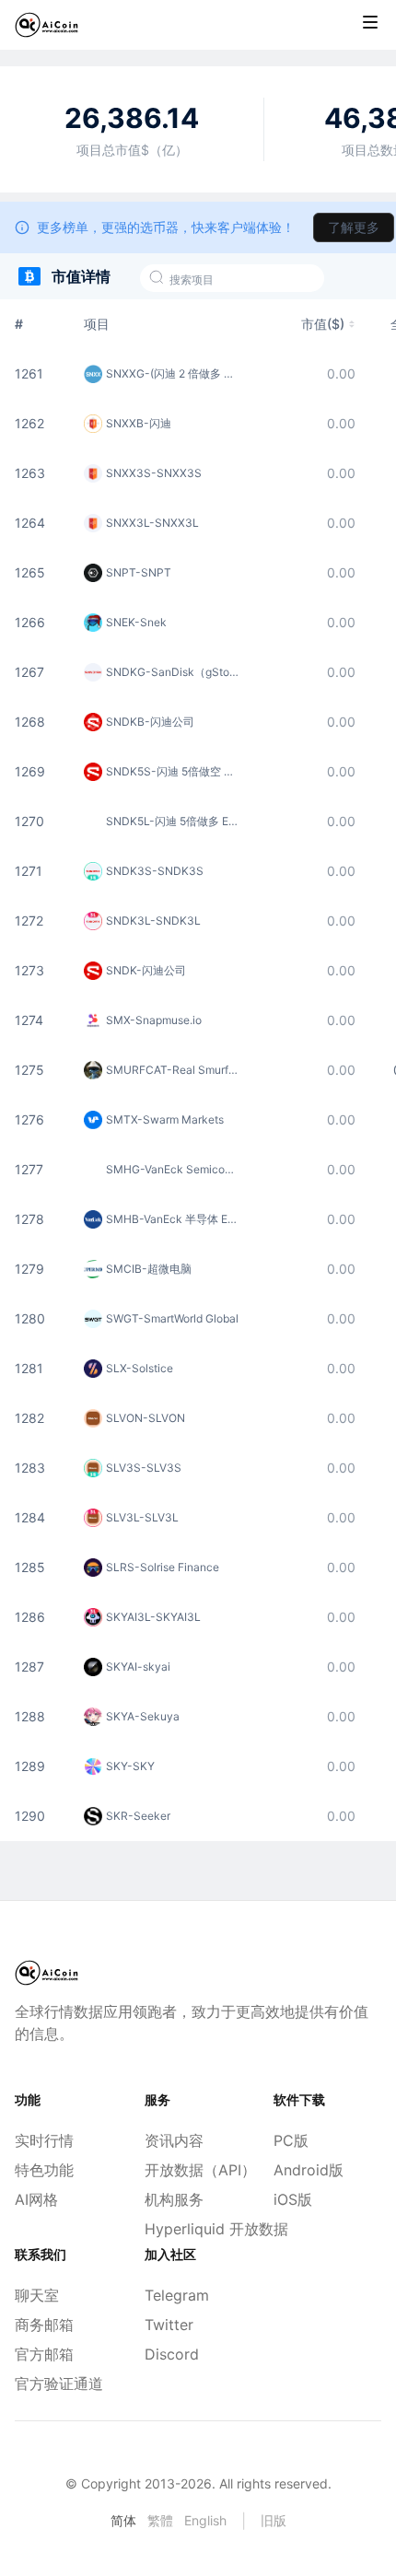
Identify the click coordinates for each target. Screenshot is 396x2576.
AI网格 (36, 2199)
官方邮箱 (44, 2354)
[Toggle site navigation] (370, 22)
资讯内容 (174, 2140)
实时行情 (44, 2140)
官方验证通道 (59, 2384)
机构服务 (174, 2199)
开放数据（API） (198, 2170)
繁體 (160, 2520)
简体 (123, 2520)
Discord (172, 2354)
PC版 (291, 2140)
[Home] (47, 25)
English (205, 2520)
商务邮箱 (44, 2325)
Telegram (177, 2295)
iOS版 (293, 2199)
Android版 (309, 2170)
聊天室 (37, 2295)
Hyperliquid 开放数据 (198, 2229)
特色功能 (44, 2170)
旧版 (274, 2520)
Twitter (169, 2325)
